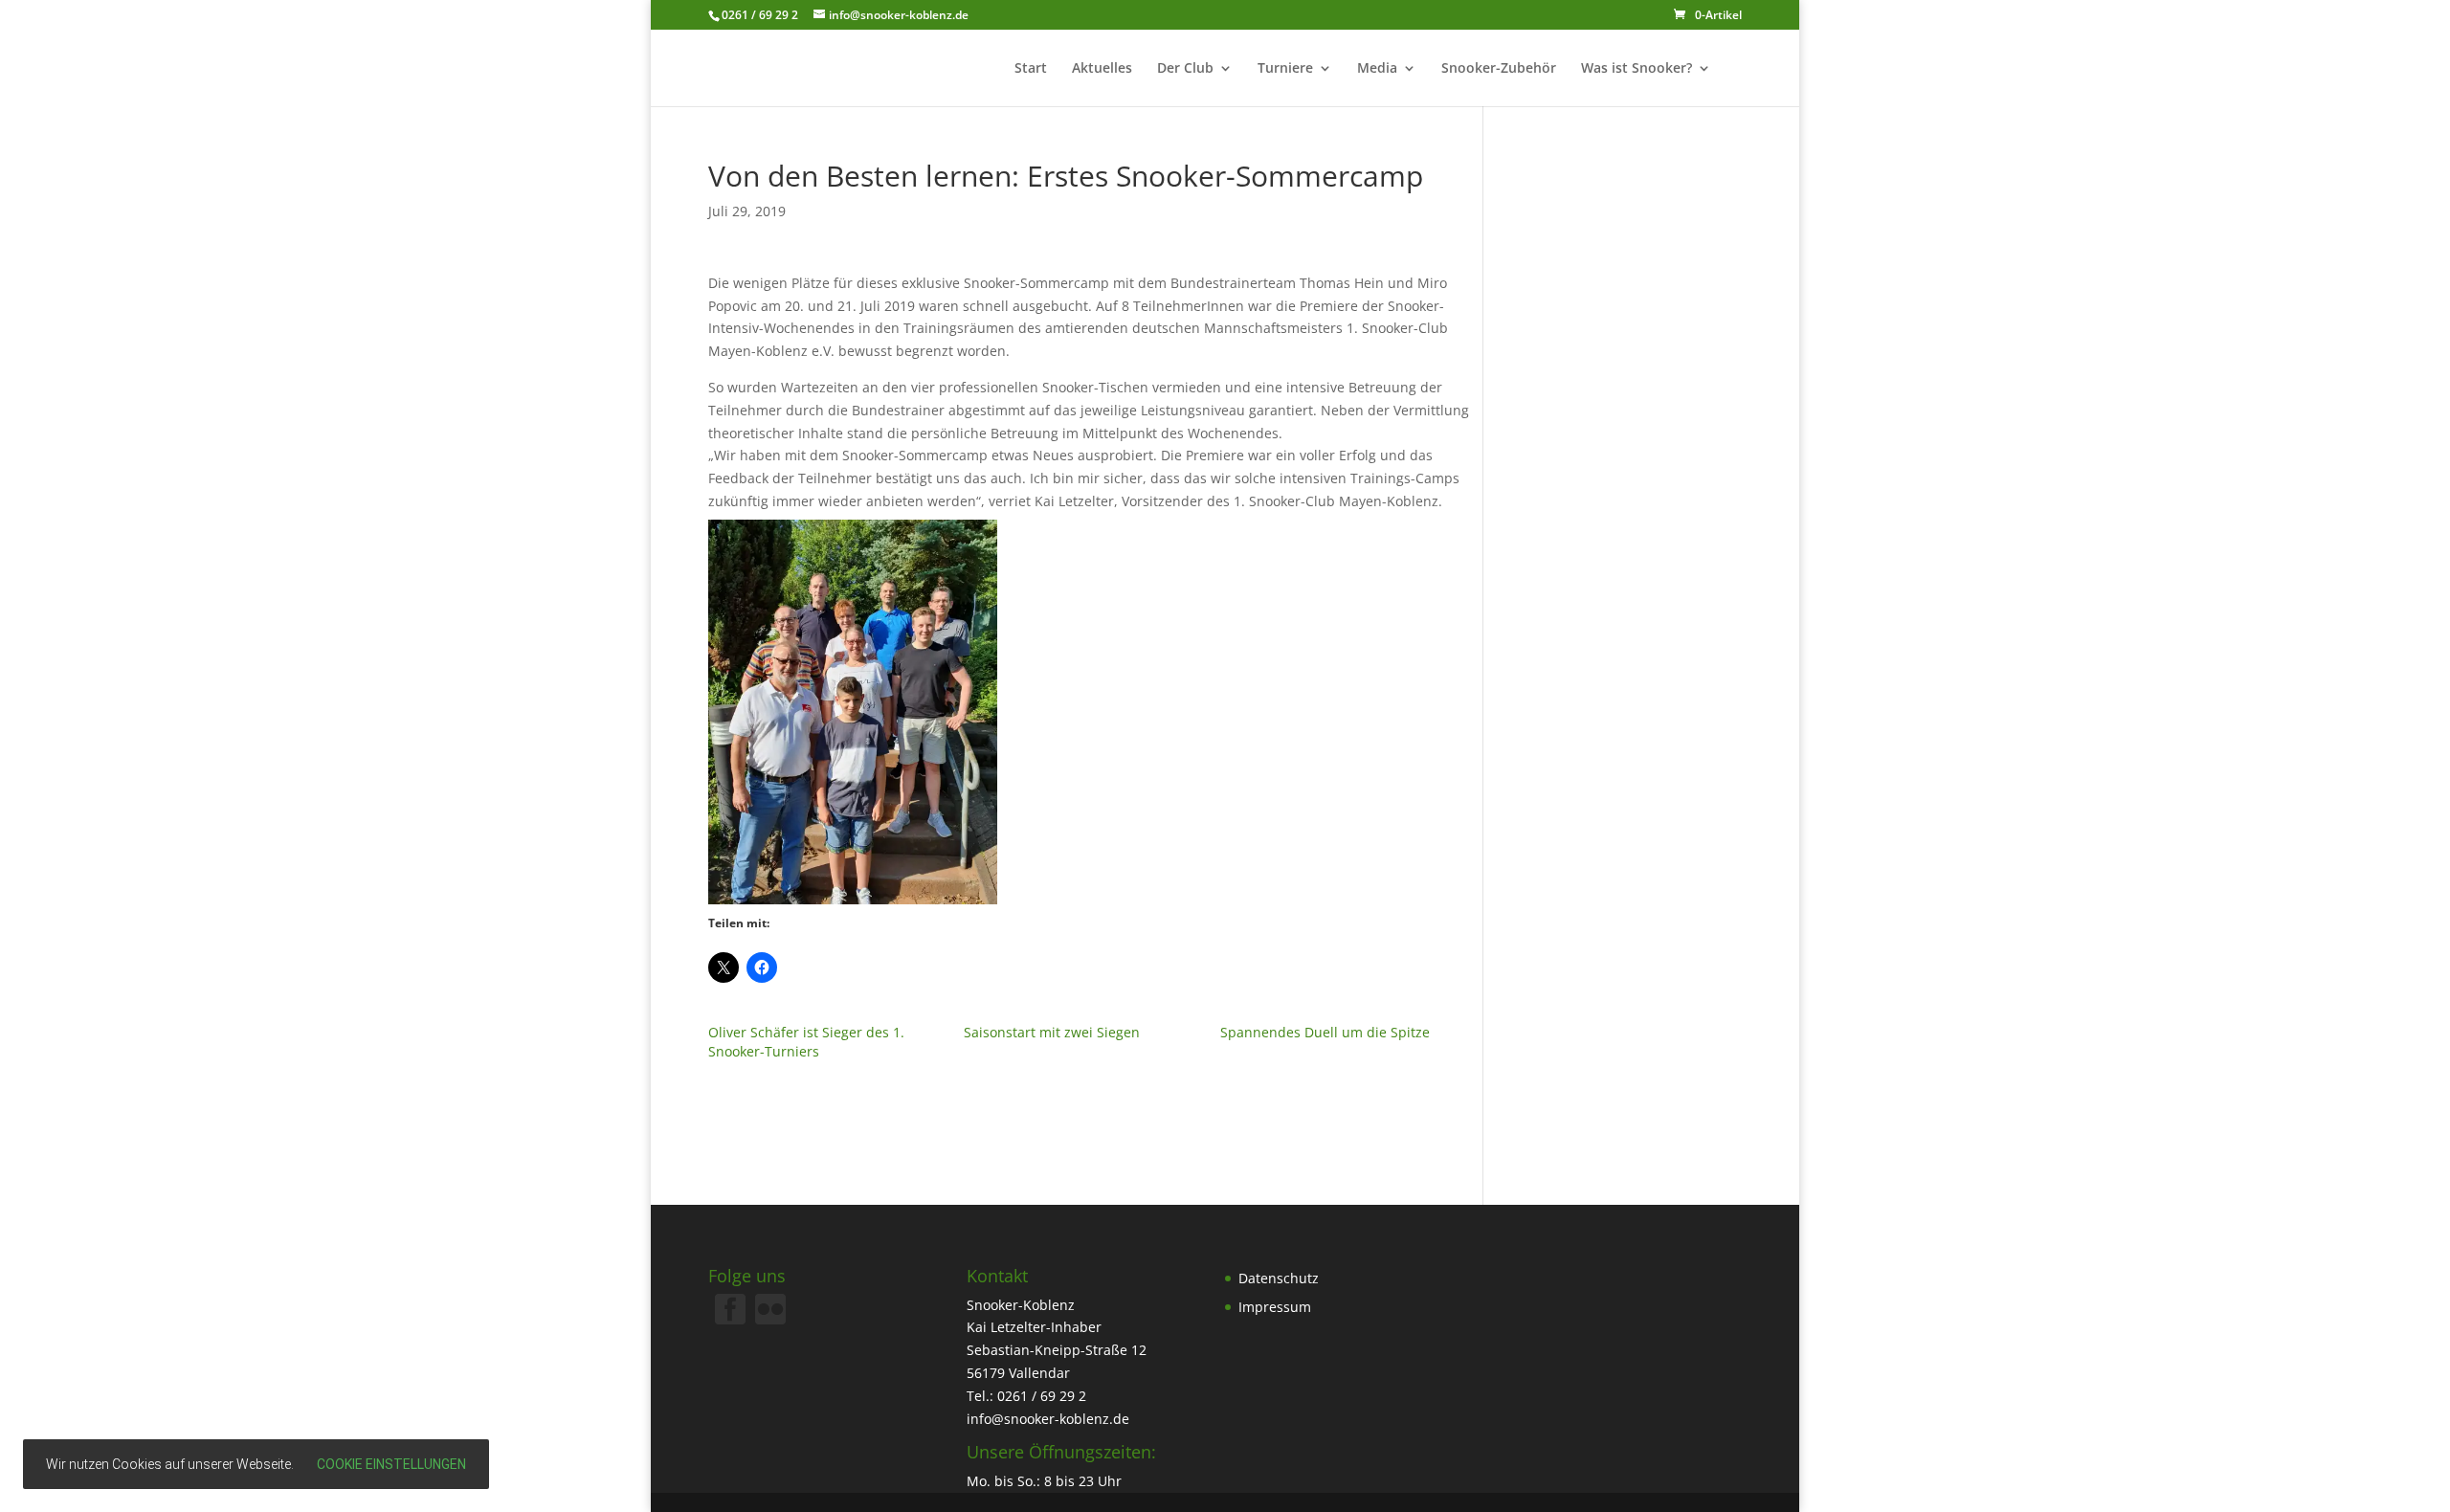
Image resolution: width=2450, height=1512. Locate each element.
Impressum (1275, 1307)
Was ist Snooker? (1637, 69)
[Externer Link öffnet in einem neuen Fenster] (770, 1319)
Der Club (1185, 69)
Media (1377, 69)
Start (1031, 69)
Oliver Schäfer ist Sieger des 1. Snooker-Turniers (806, 1042)
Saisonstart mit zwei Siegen (1052, 1032)
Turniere (1285, 69)
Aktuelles (1102, 69)
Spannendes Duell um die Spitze (1325, 1032)
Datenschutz (1279, 1278)
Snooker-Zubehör (1499, 69)
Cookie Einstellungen (391, 1464)
